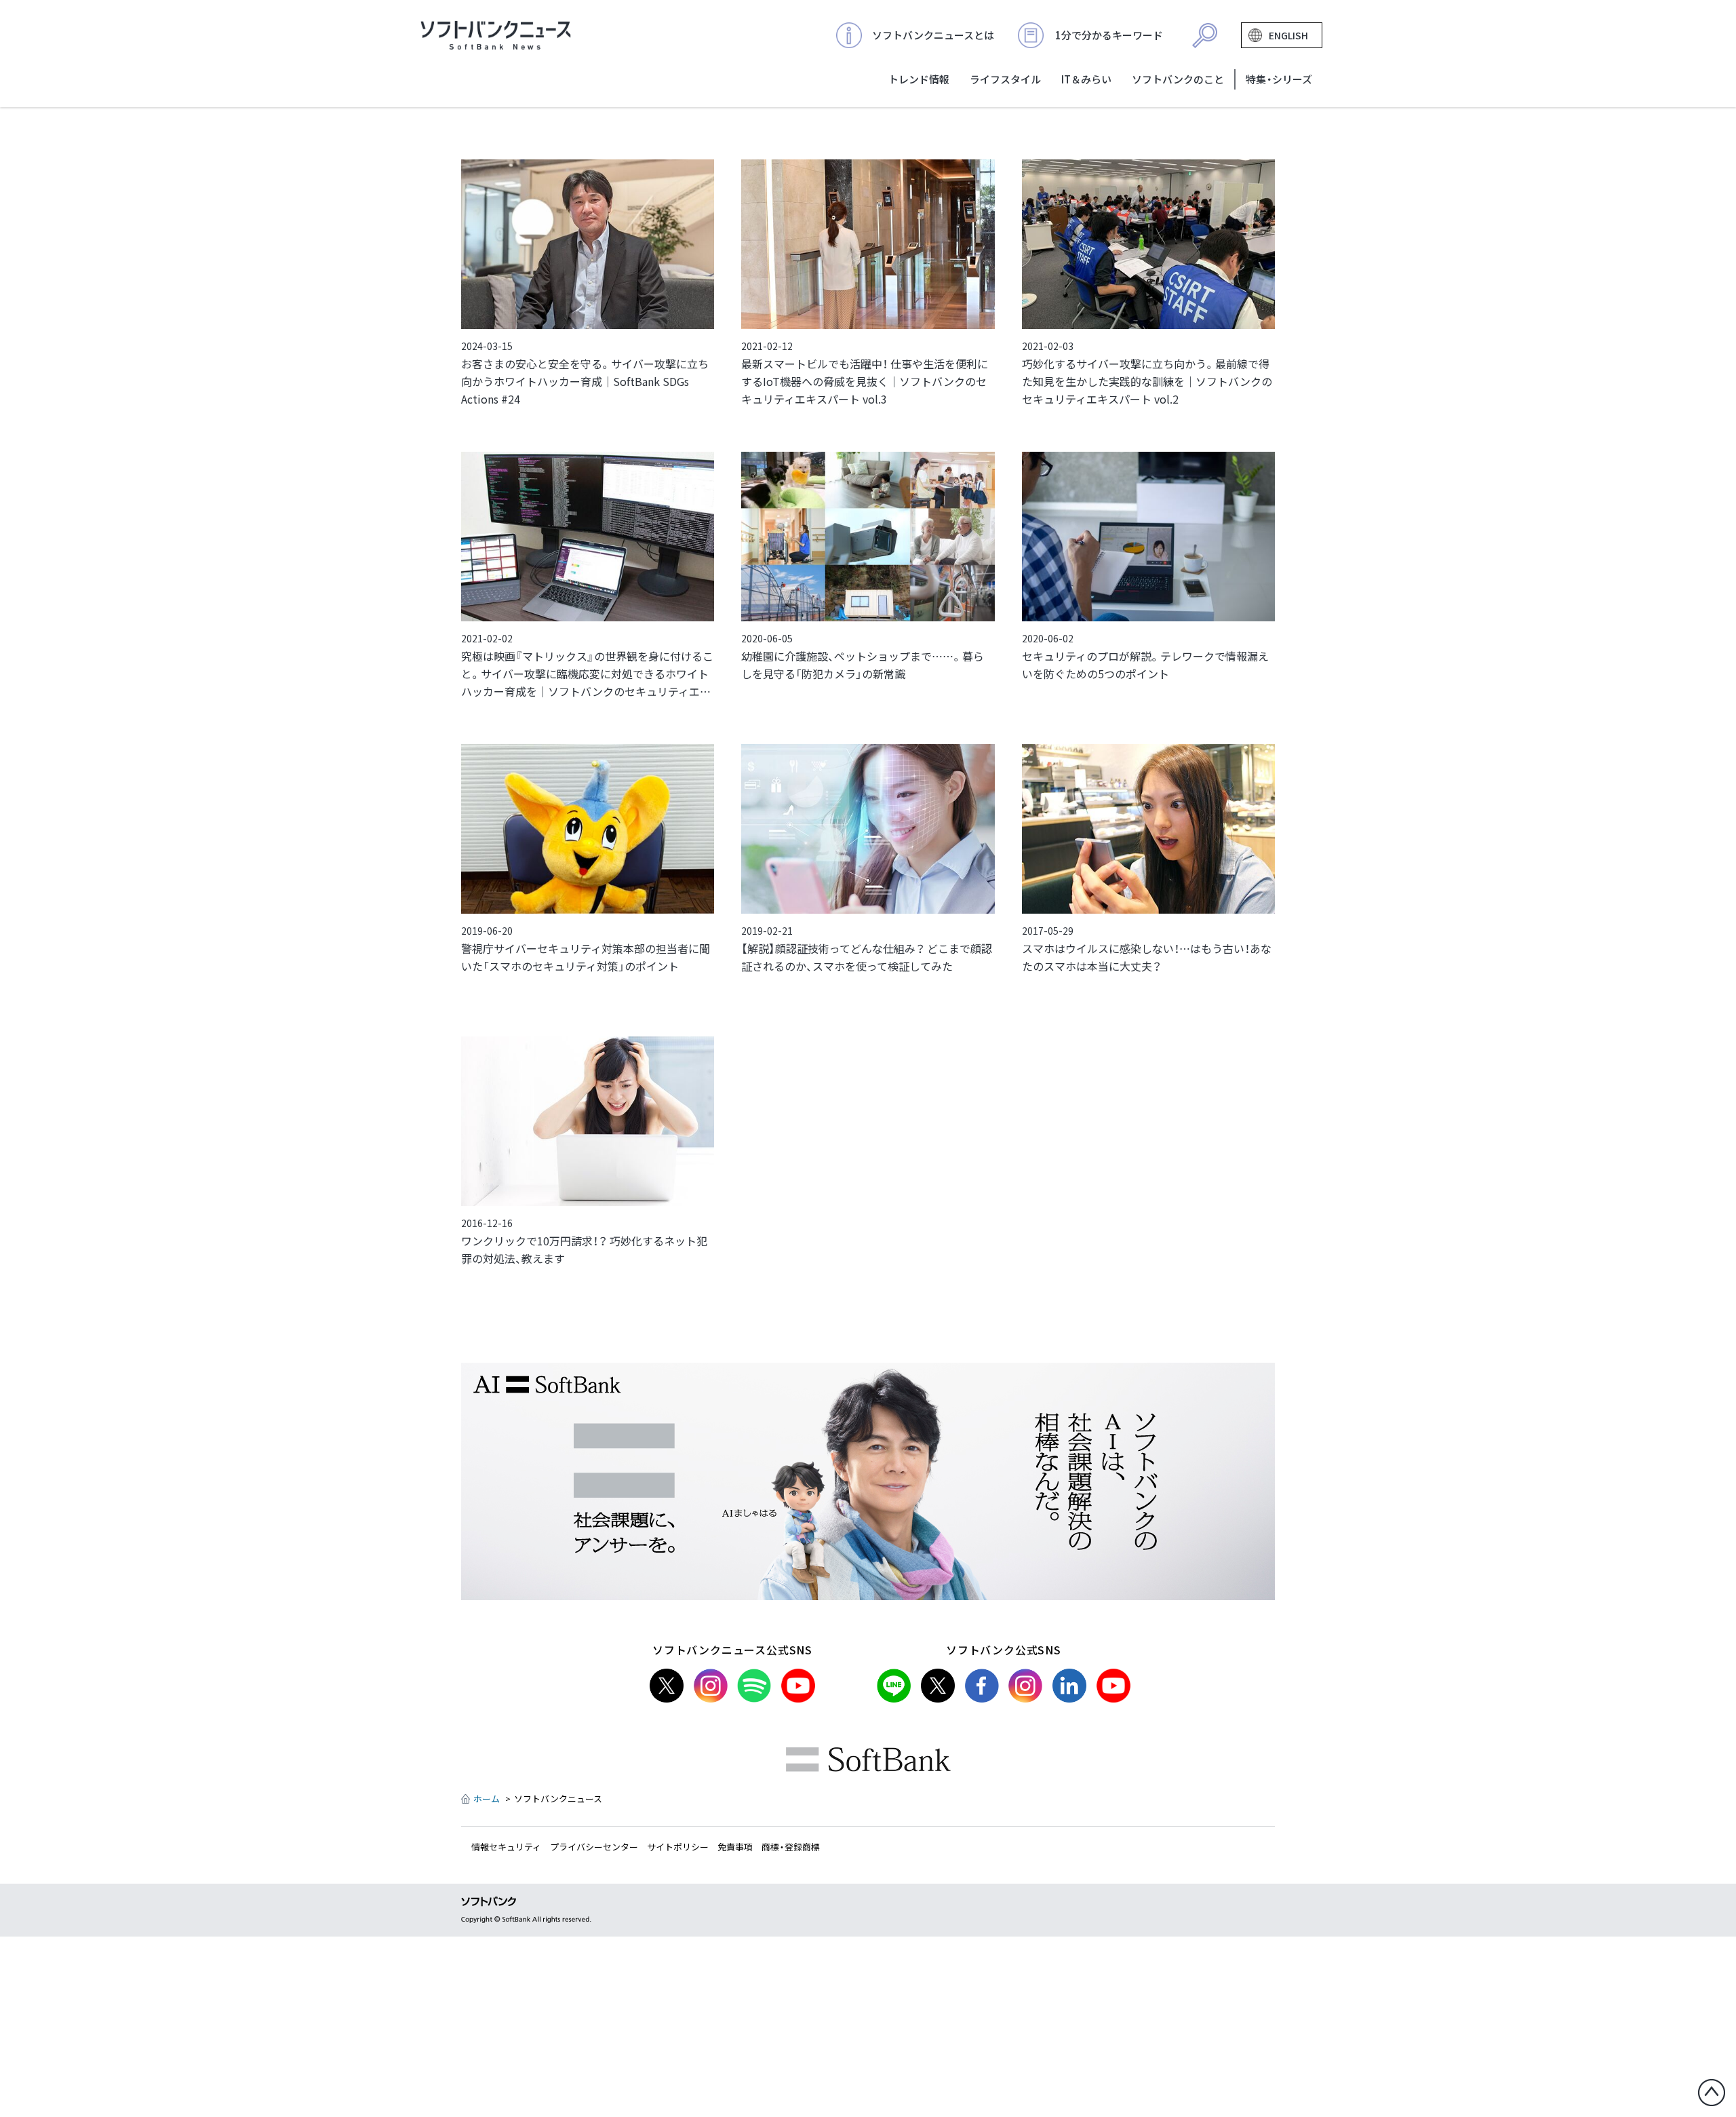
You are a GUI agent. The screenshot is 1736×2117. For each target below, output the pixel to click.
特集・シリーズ (1279, 79)
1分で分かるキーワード (1109, 35)
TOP (496, 35)
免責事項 (735, 1847)
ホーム (487, 1799)
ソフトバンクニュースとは (933, 35)
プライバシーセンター (594, 1847)
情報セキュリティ (506, 1847)
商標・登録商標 (791, 1847)
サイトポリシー (678, 1847)
